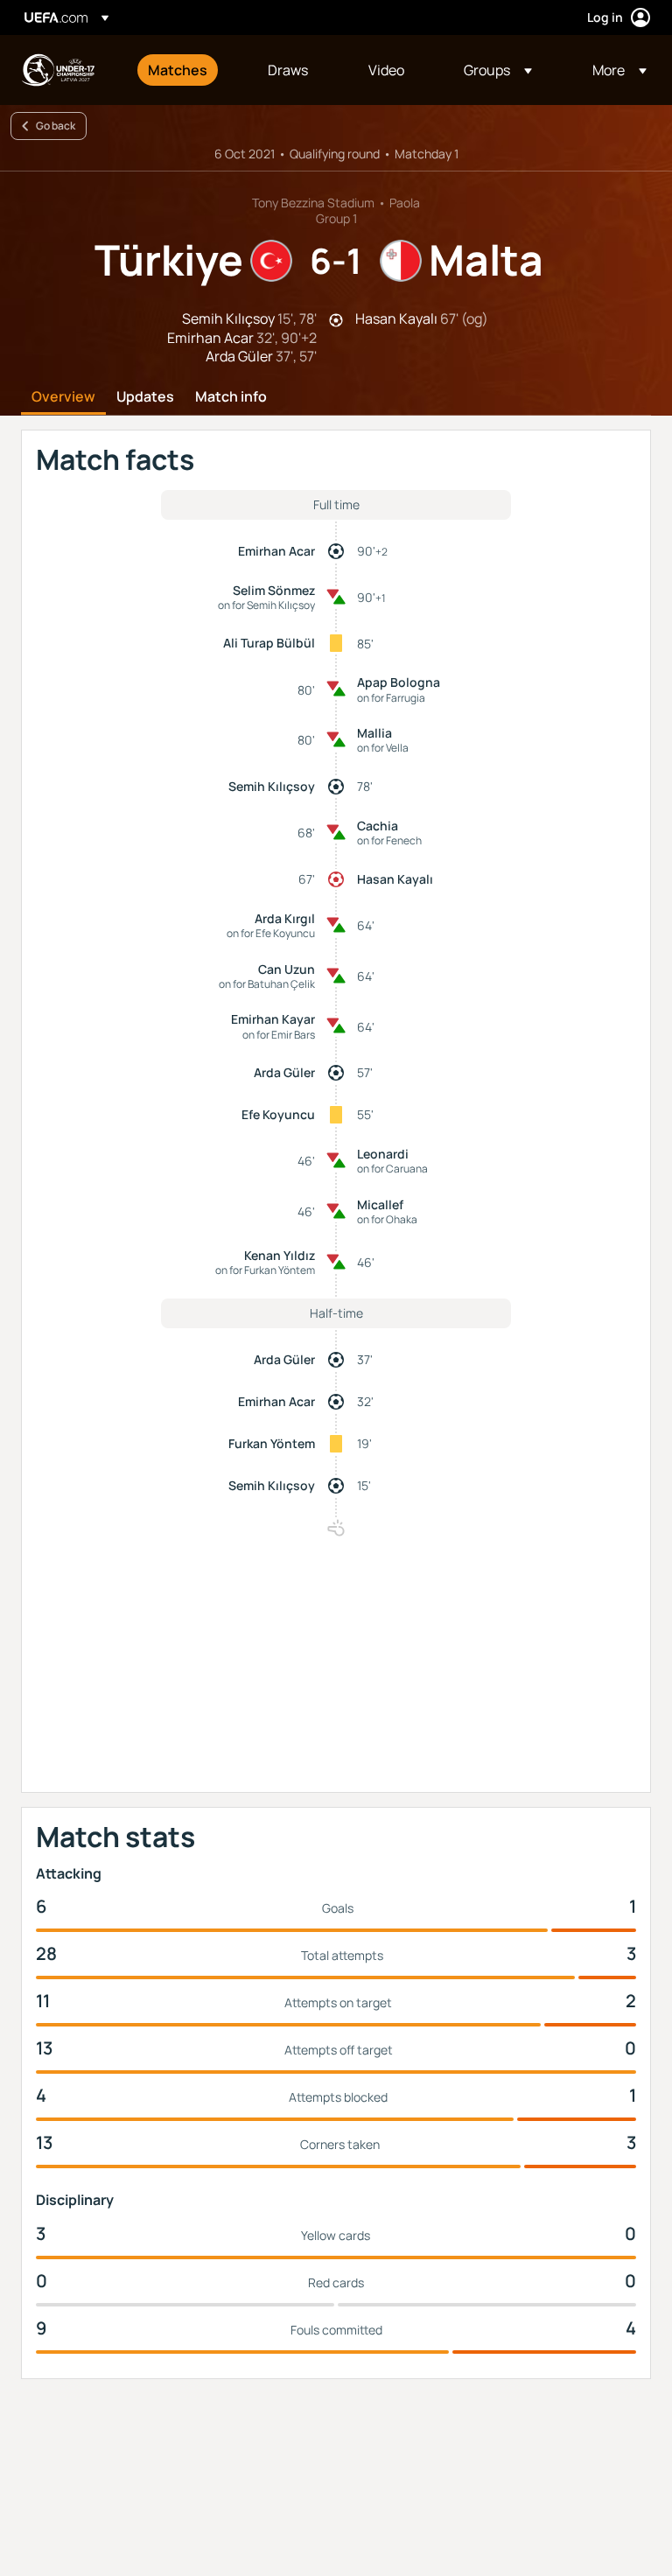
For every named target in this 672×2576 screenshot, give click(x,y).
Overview (63, 397)
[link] (178, 70)
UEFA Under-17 (58, 70)
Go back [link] (56, 126)
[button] (498, 70)
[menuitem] (186, 70)
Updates (145, 397)
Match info (231, 397)
